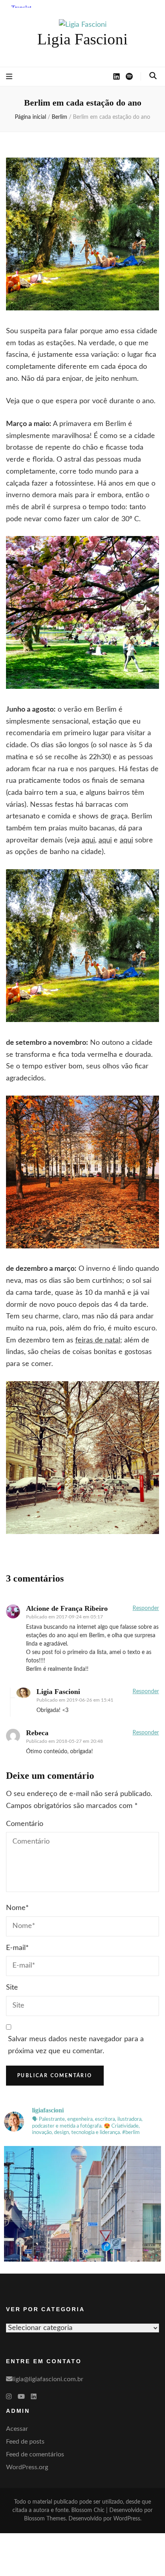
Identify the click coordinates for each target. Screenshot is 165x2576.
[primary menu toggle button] (9, 77)
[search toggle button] (153, 76)
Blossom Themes (45, 2519)
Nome (17, 1908)
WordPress (127, 2519)
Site (12, 1988)
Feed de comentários (35, 2454)
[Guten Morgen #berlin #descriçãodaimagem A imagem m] (82, 2224)
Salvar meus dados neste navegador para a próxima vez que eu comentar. (76, 2045)
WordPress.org (27, 2467)
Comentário (25, 1824)
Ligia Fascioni (82, 39)
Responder (146, 1608)
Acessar (17, 2429)
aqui (88, 840)
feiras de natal (98, 1340)
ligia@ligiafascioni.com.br (48, 2379)
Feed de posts (25, 2442)
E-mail (17, 1948)
